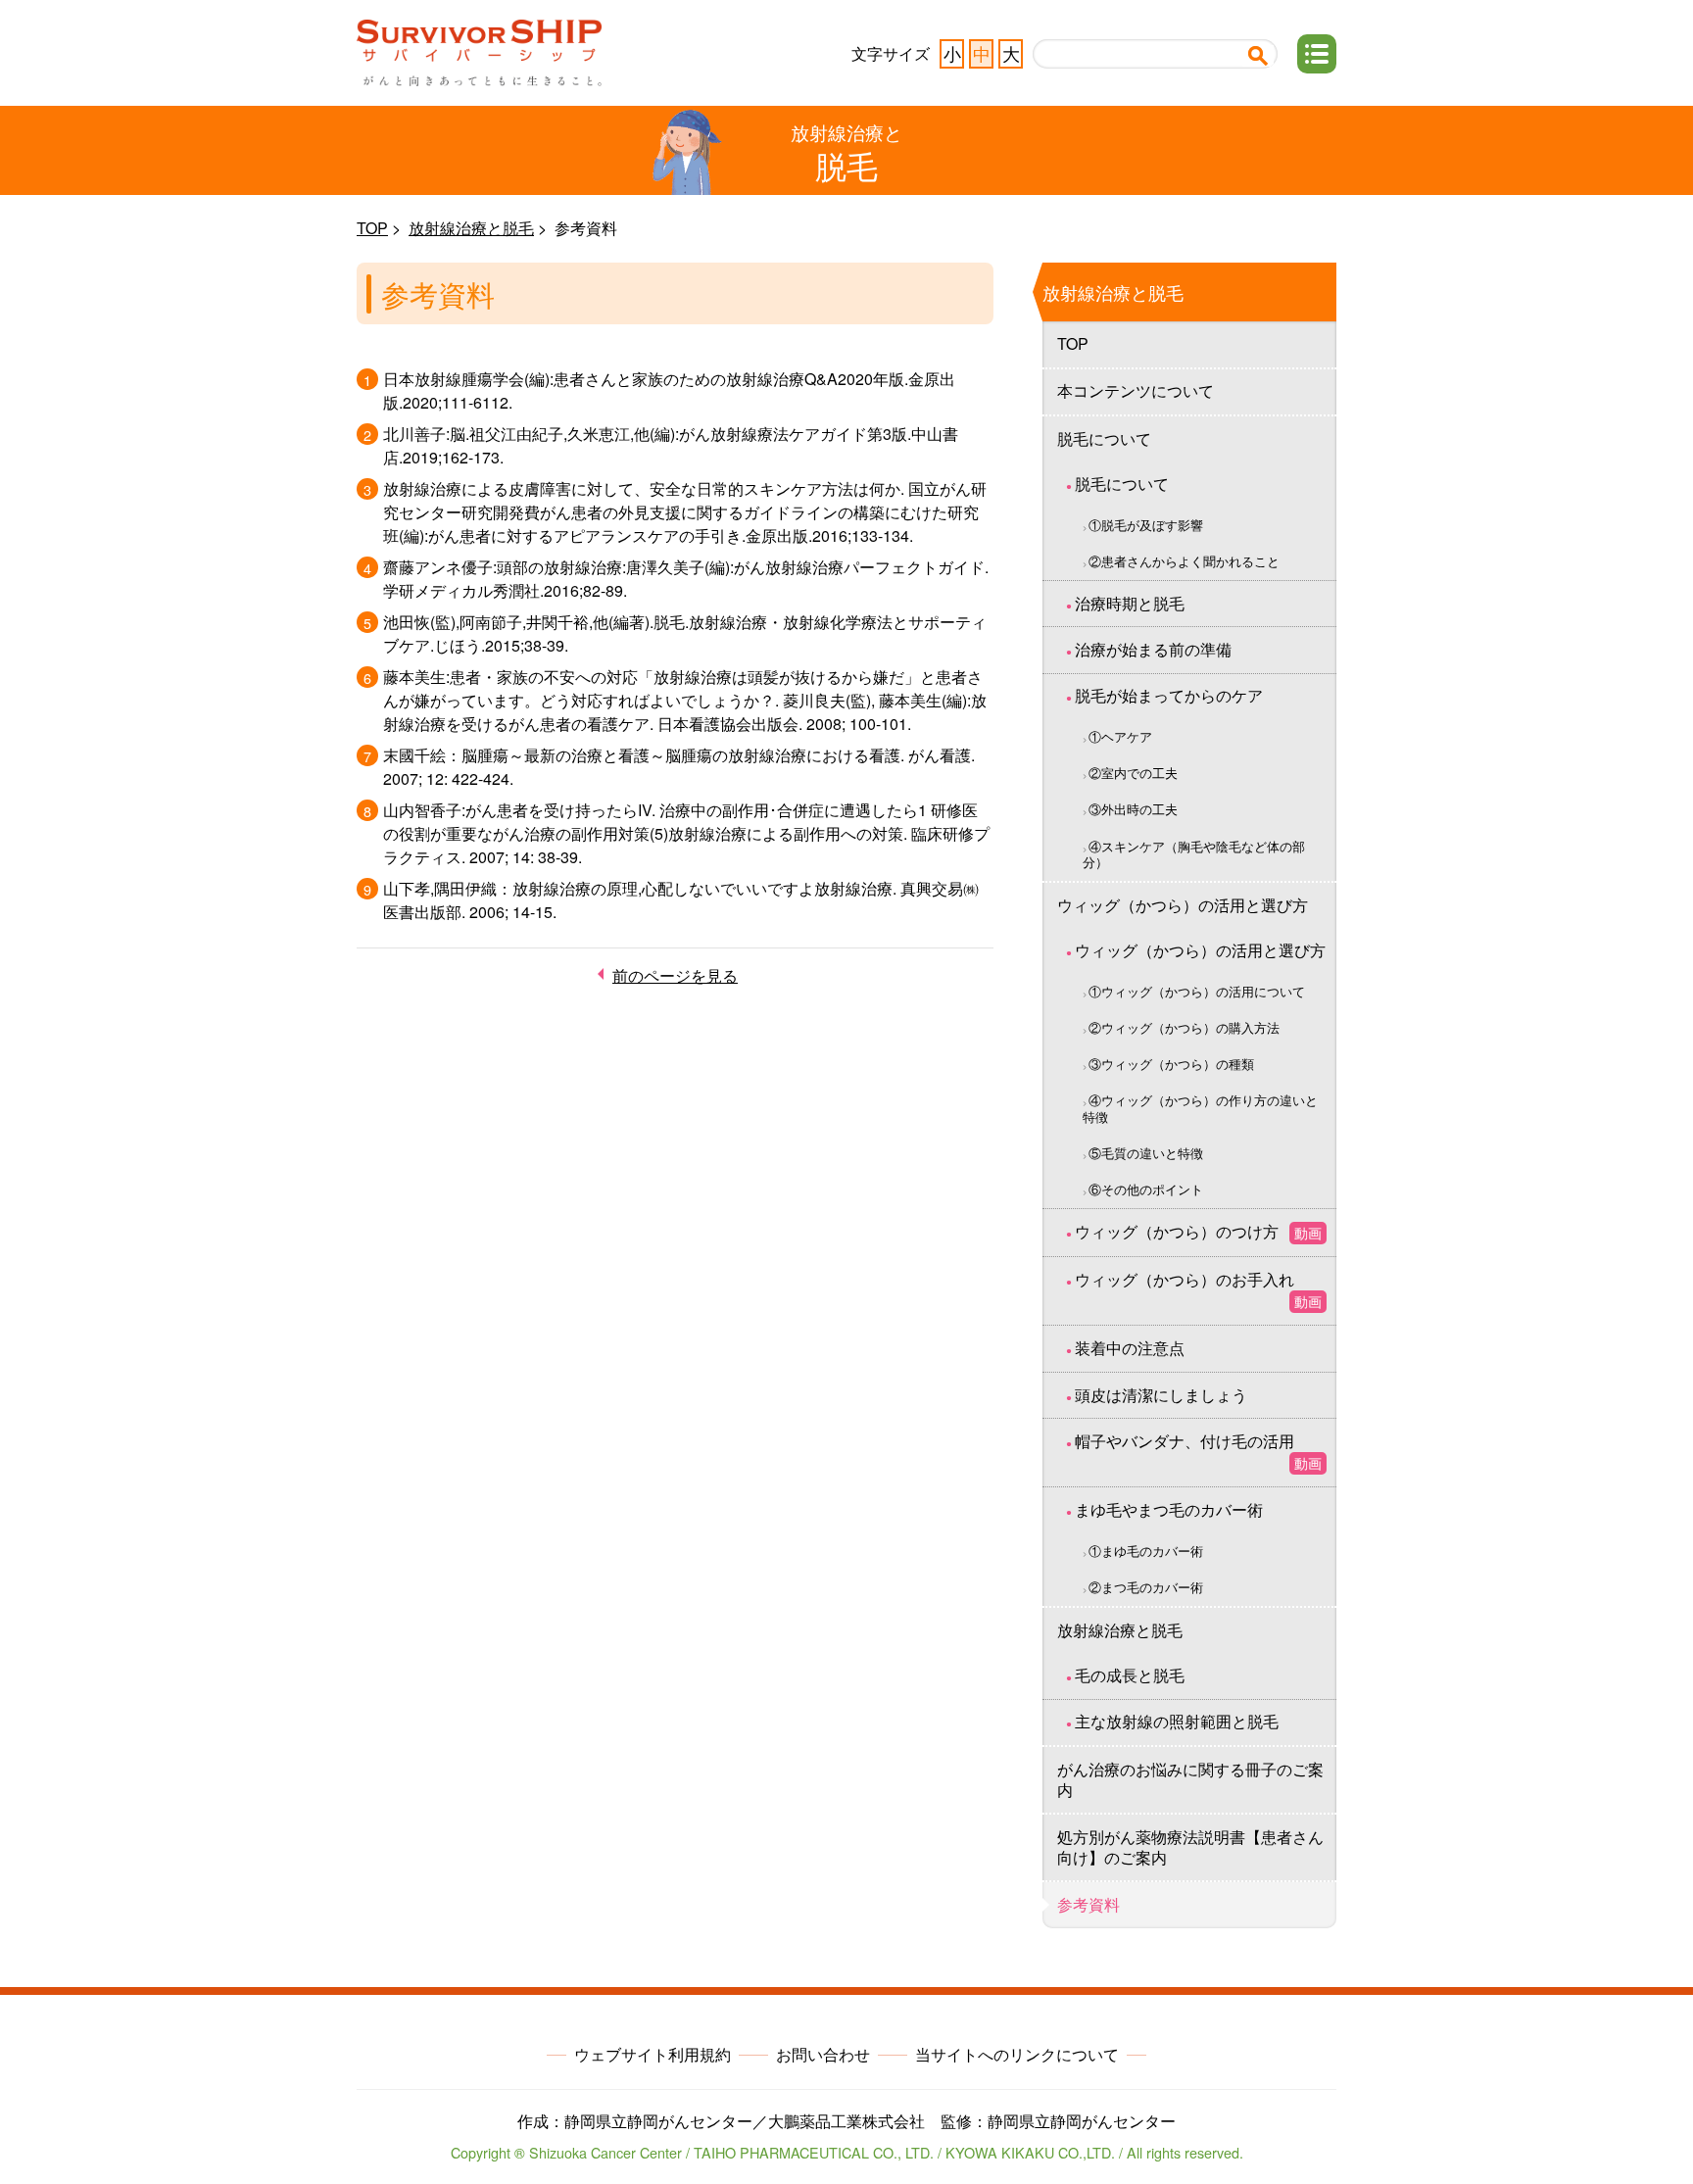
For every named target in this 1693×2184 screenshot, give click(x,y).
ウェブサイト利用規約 (653, 2054)
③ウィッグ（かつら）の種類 (1171, 1064)
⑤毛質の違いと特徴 (1146, 1153)
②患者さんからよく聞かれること (1184, 561)
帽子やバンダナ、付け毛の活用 (1198, 1451)
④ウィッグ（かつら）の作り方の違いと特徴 (1200, 1108)
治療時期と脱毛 (1130, 603)
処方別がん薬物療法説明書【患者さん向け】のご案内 (1190, 1847)
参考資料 (1088, 1904)
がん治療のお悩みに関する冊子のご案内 (1190, 1779)
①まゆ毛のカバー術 (1146, 1551)
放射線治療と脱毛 (471, 228)
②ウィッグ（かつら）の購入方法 (1184, 1027)
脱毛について (1104, 438)
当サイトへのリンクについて (1017, 2054)
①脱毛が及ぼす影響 (1146, 525)
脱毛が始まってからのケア (1169, 695)
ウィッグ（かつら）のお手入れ (1198, 1289)
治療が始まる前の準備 (1153, 649)
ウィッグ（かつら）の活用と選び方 (1183, 905)
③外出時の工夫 (1133, 809)
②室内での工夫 (1133, 773)
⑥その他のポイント (1146, 1189)
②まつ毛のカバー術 (1146, 1587)
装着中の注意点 (1130, 1348)
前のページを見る (675, 975)
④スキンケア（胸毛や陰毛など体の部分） (1194, 854)
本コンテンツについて (1136, 390)
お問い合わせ (823, 2054)
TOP (372, 228)
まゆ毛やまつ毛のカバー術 (1169, 1509)
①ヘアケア (1120, 736)
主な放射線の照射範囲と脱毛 (1177, 1721)
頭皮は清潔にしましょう (1161, 1395)
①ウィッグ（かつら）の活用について (1197, 991)
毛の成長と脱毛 (1130, 1675)
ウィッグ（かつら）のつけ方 (1198, 1231)
